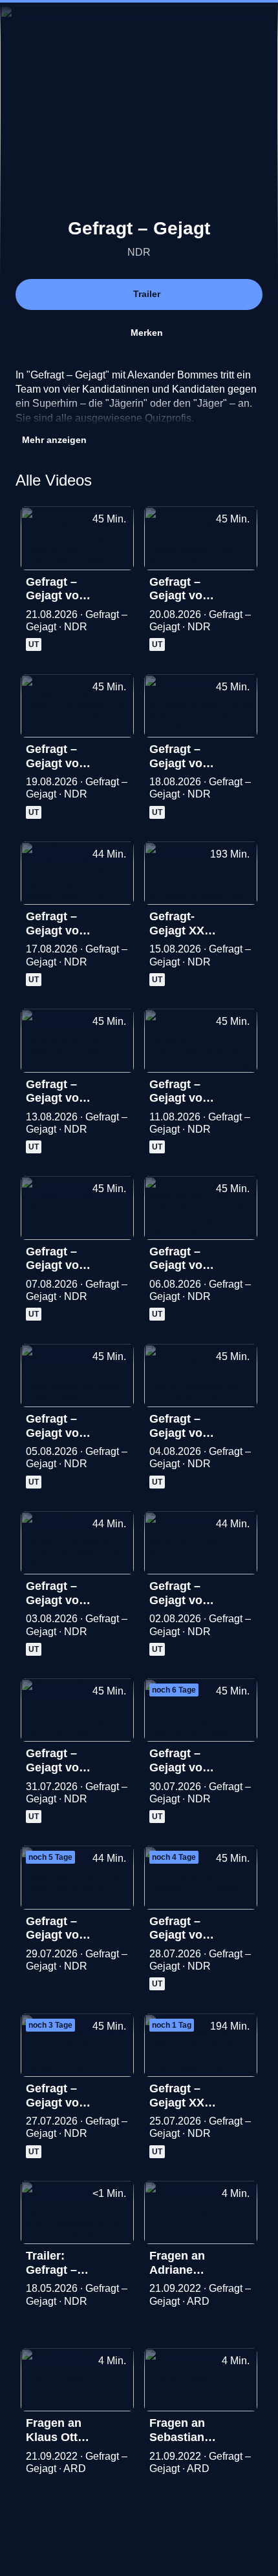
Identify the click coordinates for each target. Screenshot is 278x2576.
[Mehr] (118, 586)
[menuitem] (21, 23)
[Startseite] (139, 23)
